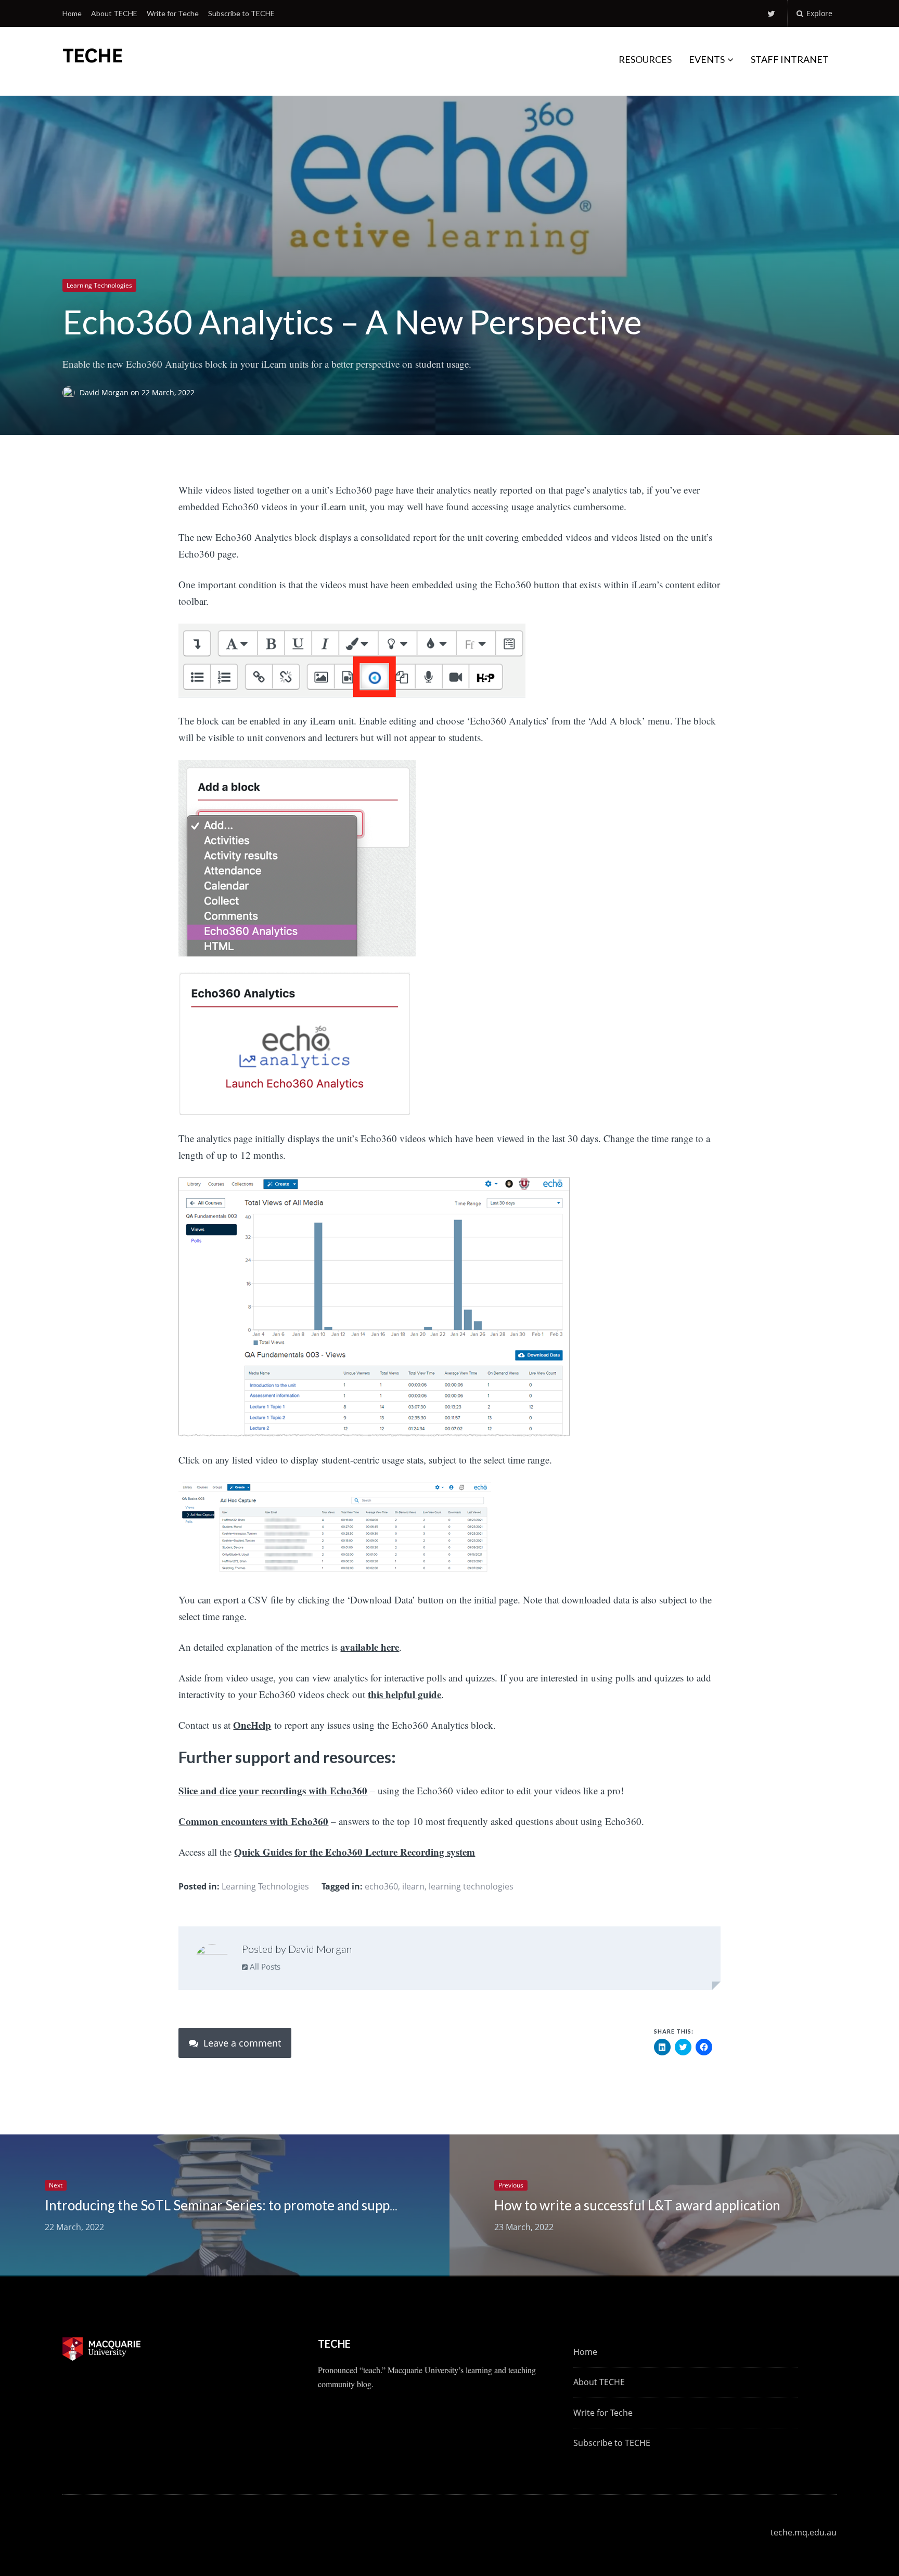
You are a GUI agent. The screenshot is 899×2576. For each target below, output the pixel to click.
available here (370, 1647)
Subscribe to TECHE (241, 13)
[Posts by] (71, 393)
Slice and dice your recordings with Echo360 (273, 1790)
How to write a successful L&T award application (637, 2205)
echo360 (381, 1886)
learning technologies (471, 1886)
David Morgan (105, 393)
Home (72, 13)
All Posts (264, 1966)
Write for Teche (173, 13)
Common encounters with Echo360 (253, 1821)
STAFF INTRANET (790, 59)
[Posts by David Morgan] (212, 1960)
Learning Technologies (99, 285)
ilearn (413, 1886)
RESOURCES (645, 59)
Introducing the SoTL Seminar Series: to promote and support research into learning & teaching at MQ (347, 2205)
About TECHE (114, 13)
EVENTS (707, 59)
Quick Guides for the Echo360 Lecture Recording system (355, 1852)
